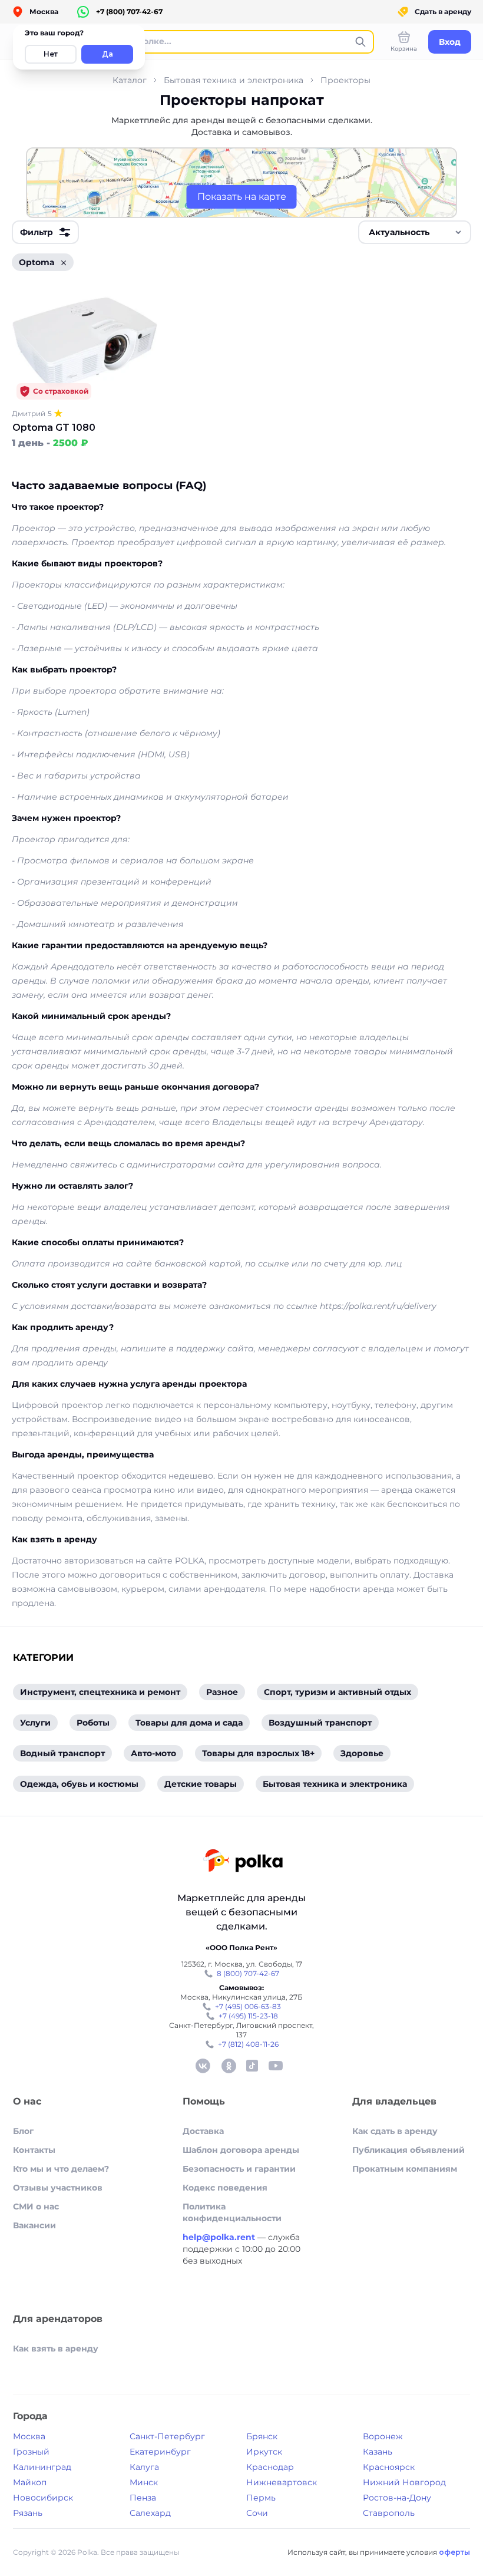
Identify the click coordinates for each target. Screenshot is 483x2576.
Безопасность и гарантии (239, 2169)
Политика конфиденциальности (232, 2212)
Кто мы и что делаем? (61, 2169)
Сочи (257, 2513)
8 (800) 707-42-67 (248, 1973)
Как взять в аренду (56, 2349)
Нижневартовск (282, 2482)
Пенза (143, 2498)
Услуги (35, 1723)
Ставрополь (389, 2513)
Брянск (262, 2436)
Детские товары (201, 1784)
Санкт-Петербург (167, 2436)
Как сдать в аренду (395, 2131)
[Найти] (360, 42)
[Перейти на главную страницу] (243, 1862)
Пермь (261, 2498)
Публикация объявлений (408, 2150)
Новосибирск (43, 2498)
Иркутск (264, 2452)
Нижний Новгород (404, 2482)
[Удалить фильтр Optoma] (64, 263)
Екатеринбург (160, 2452)
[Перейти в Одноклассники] (229, 2066)
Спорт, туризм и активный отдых (338, 1692)
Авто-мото (153, 1753)
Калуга (144, 2467)
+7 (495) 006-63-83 (248, 2006)
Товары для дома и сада (189, 1723)
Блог (23, 2131)
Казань (378, 2452)
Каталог (130, 80)
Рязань (28, 2513)
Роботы (93, 1723)
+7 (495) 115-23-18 (248, 2016)
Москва (29, 2436)
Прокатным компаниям (405, 2169)
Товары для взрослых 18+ (258, 1753)
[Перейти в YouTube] (276, 2066)
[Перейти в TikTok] (252, 2066)
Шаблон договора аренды (241, 2150)
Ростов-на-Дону (397, 2498)
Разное (222, 1692)
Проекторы (345, 80)
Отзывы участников (58, 2188)
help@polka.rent (220, 2237)
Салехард (150, 2513)
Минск (144, 2482)
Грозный (31, 2452)
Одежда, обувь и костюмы (79, 1784)
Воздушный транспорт (320, 1723)
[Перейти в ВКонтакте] (203, 2066)
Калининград (42, 2467)
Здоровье (362, 1753)
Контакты (34, 2150)
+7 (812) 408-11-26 (248, 2044)
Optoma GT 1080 (54, 428)
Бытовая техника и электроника (234, 80)
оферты (454, 2552)
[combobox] (415, 232)
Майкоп (30, 2482)
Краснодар (270, 2467)
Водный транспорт (62, 1753)
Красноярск (389, 2467)
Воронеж (383, 2436)
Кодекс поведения (225, 2188)
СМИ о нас (36, 2206)
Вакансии (34, 2225)
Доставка (203, 2131)
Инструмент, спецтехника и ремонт (100, 1692)
